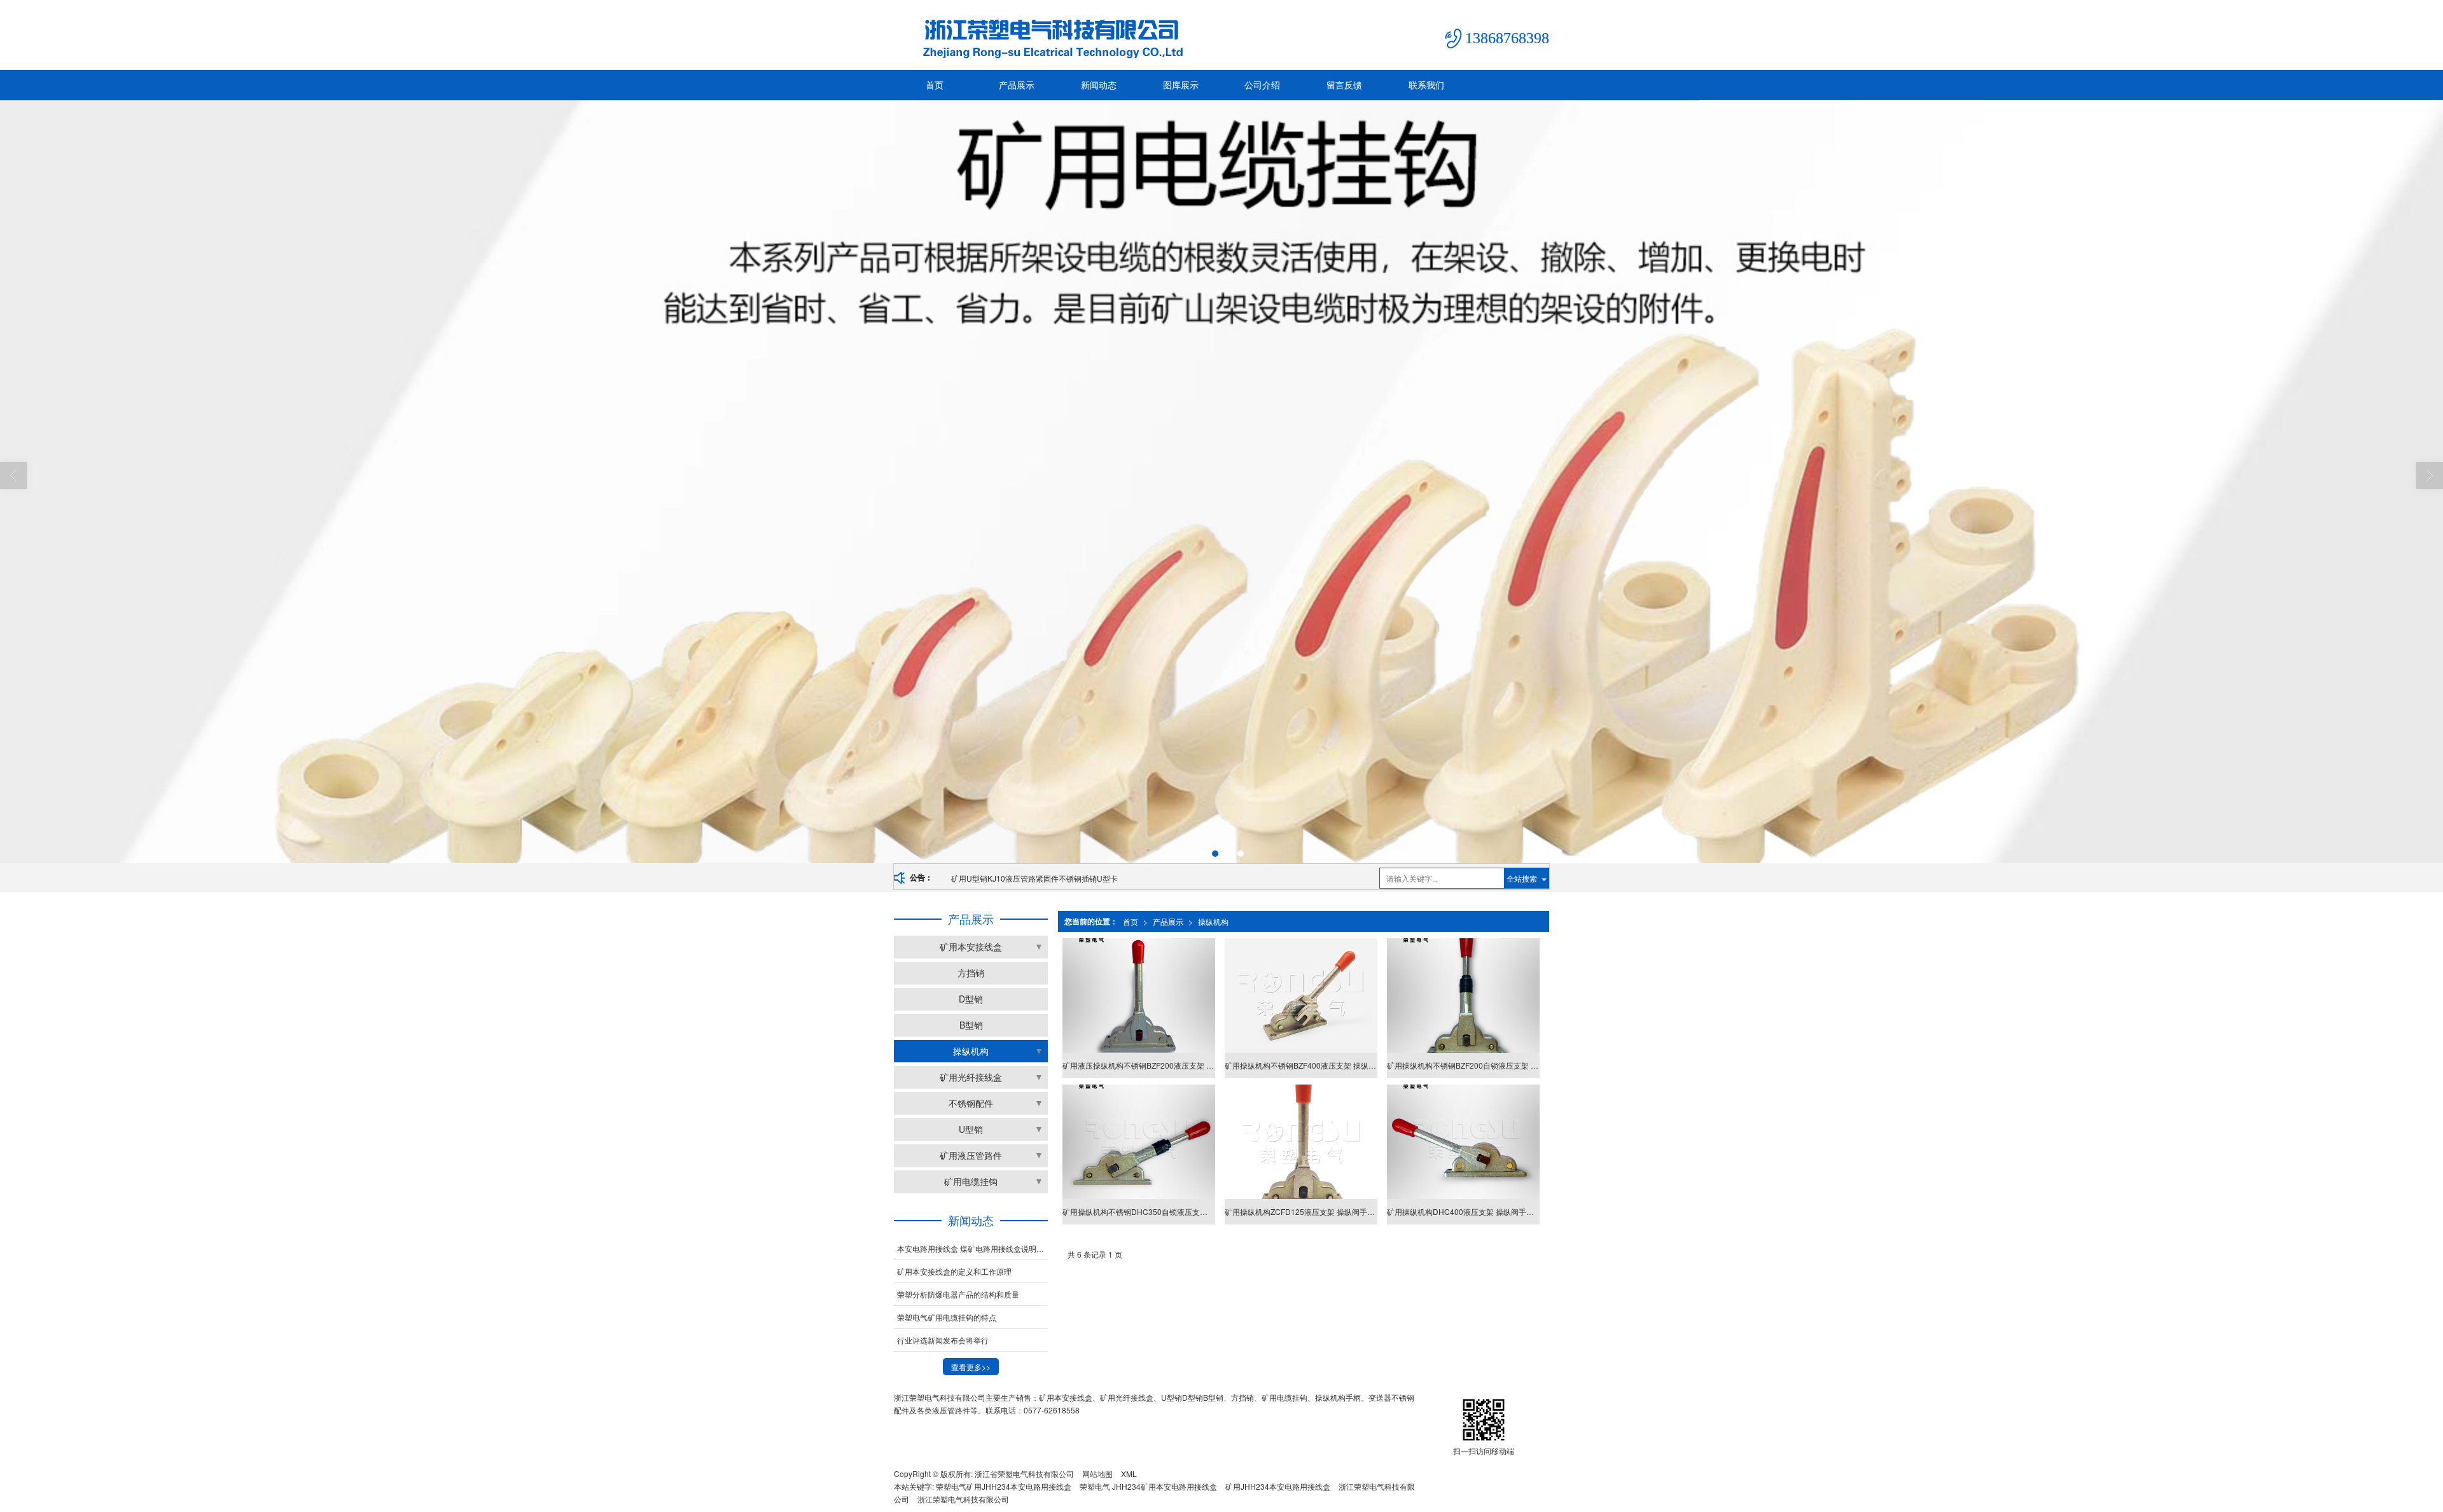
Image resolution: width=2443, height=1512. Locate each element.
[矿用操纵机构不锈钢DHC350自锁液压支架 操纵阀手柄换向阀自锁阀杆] (1138, 1142)
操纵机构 (1213, 921)
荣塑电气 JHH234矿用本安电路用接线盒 (1148, 1486)
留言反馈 (1344, 85)
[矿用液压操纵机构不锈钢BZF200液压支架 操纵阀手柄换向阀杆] (1138, 995)
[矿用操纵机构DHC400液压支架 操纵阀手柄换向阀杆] (1463, 1142)
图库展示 (1181, 85)
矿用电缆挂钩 (971, 1181)
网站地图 (1097, 1474)
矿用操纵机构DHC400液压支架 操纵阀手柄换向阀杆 (1463, 1211)
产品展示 (1017, 85)
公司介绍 (1262, 85)
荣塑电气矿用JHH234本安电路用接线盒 (1004, 1486)
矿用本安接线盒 (971, 947)
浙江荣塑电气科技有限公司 (963, 1499)
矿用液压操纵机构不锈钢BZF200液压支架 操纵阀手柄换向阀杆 (1057, 878)
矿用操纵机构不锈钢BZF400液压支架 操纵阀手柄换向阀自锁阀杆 (1301, 1065)
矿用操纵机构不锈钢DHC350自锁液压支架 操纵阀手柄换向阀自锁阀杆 (1138, 1211)
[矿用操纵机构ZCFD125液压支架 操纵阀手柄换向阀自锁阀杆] (1301, 1142)
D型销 (971, 999)
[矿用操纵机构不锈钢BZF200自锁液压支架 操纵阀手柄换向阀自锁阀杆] (1463, 995)
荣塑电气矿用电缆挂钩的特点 (947, 1317)
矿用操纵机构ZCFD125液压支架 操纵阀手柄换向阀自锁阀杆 (1301, 1211)
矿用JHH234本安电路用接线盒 (1278, 1486)
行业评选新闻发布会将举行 (943, 1340)
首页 (935, 85)
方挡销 (971, 973)
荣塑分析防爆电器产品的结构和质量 (958, 1294)
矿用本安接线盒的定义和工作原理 (954, 1271)
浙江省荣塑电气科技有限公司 (1024, 1474)
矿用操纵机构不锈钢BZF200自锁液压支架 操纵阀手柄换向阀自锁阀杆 (1463, 1065)
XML (1129, 1474)
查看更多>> (971, 1367)
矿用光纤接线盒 (971, 1077)
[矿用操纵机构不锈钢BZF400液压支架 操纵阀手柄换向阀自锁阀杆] (1301, 995)
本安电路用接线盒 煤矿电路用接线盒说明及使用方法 (972, 1248)
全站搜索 (1522, 878)
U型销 (971, 1129)
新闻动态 (1099, 85)
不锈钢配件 (971, 1103)
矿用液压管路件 (971, 1155)
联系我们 (1426, 85)
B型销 (971, 1025)
